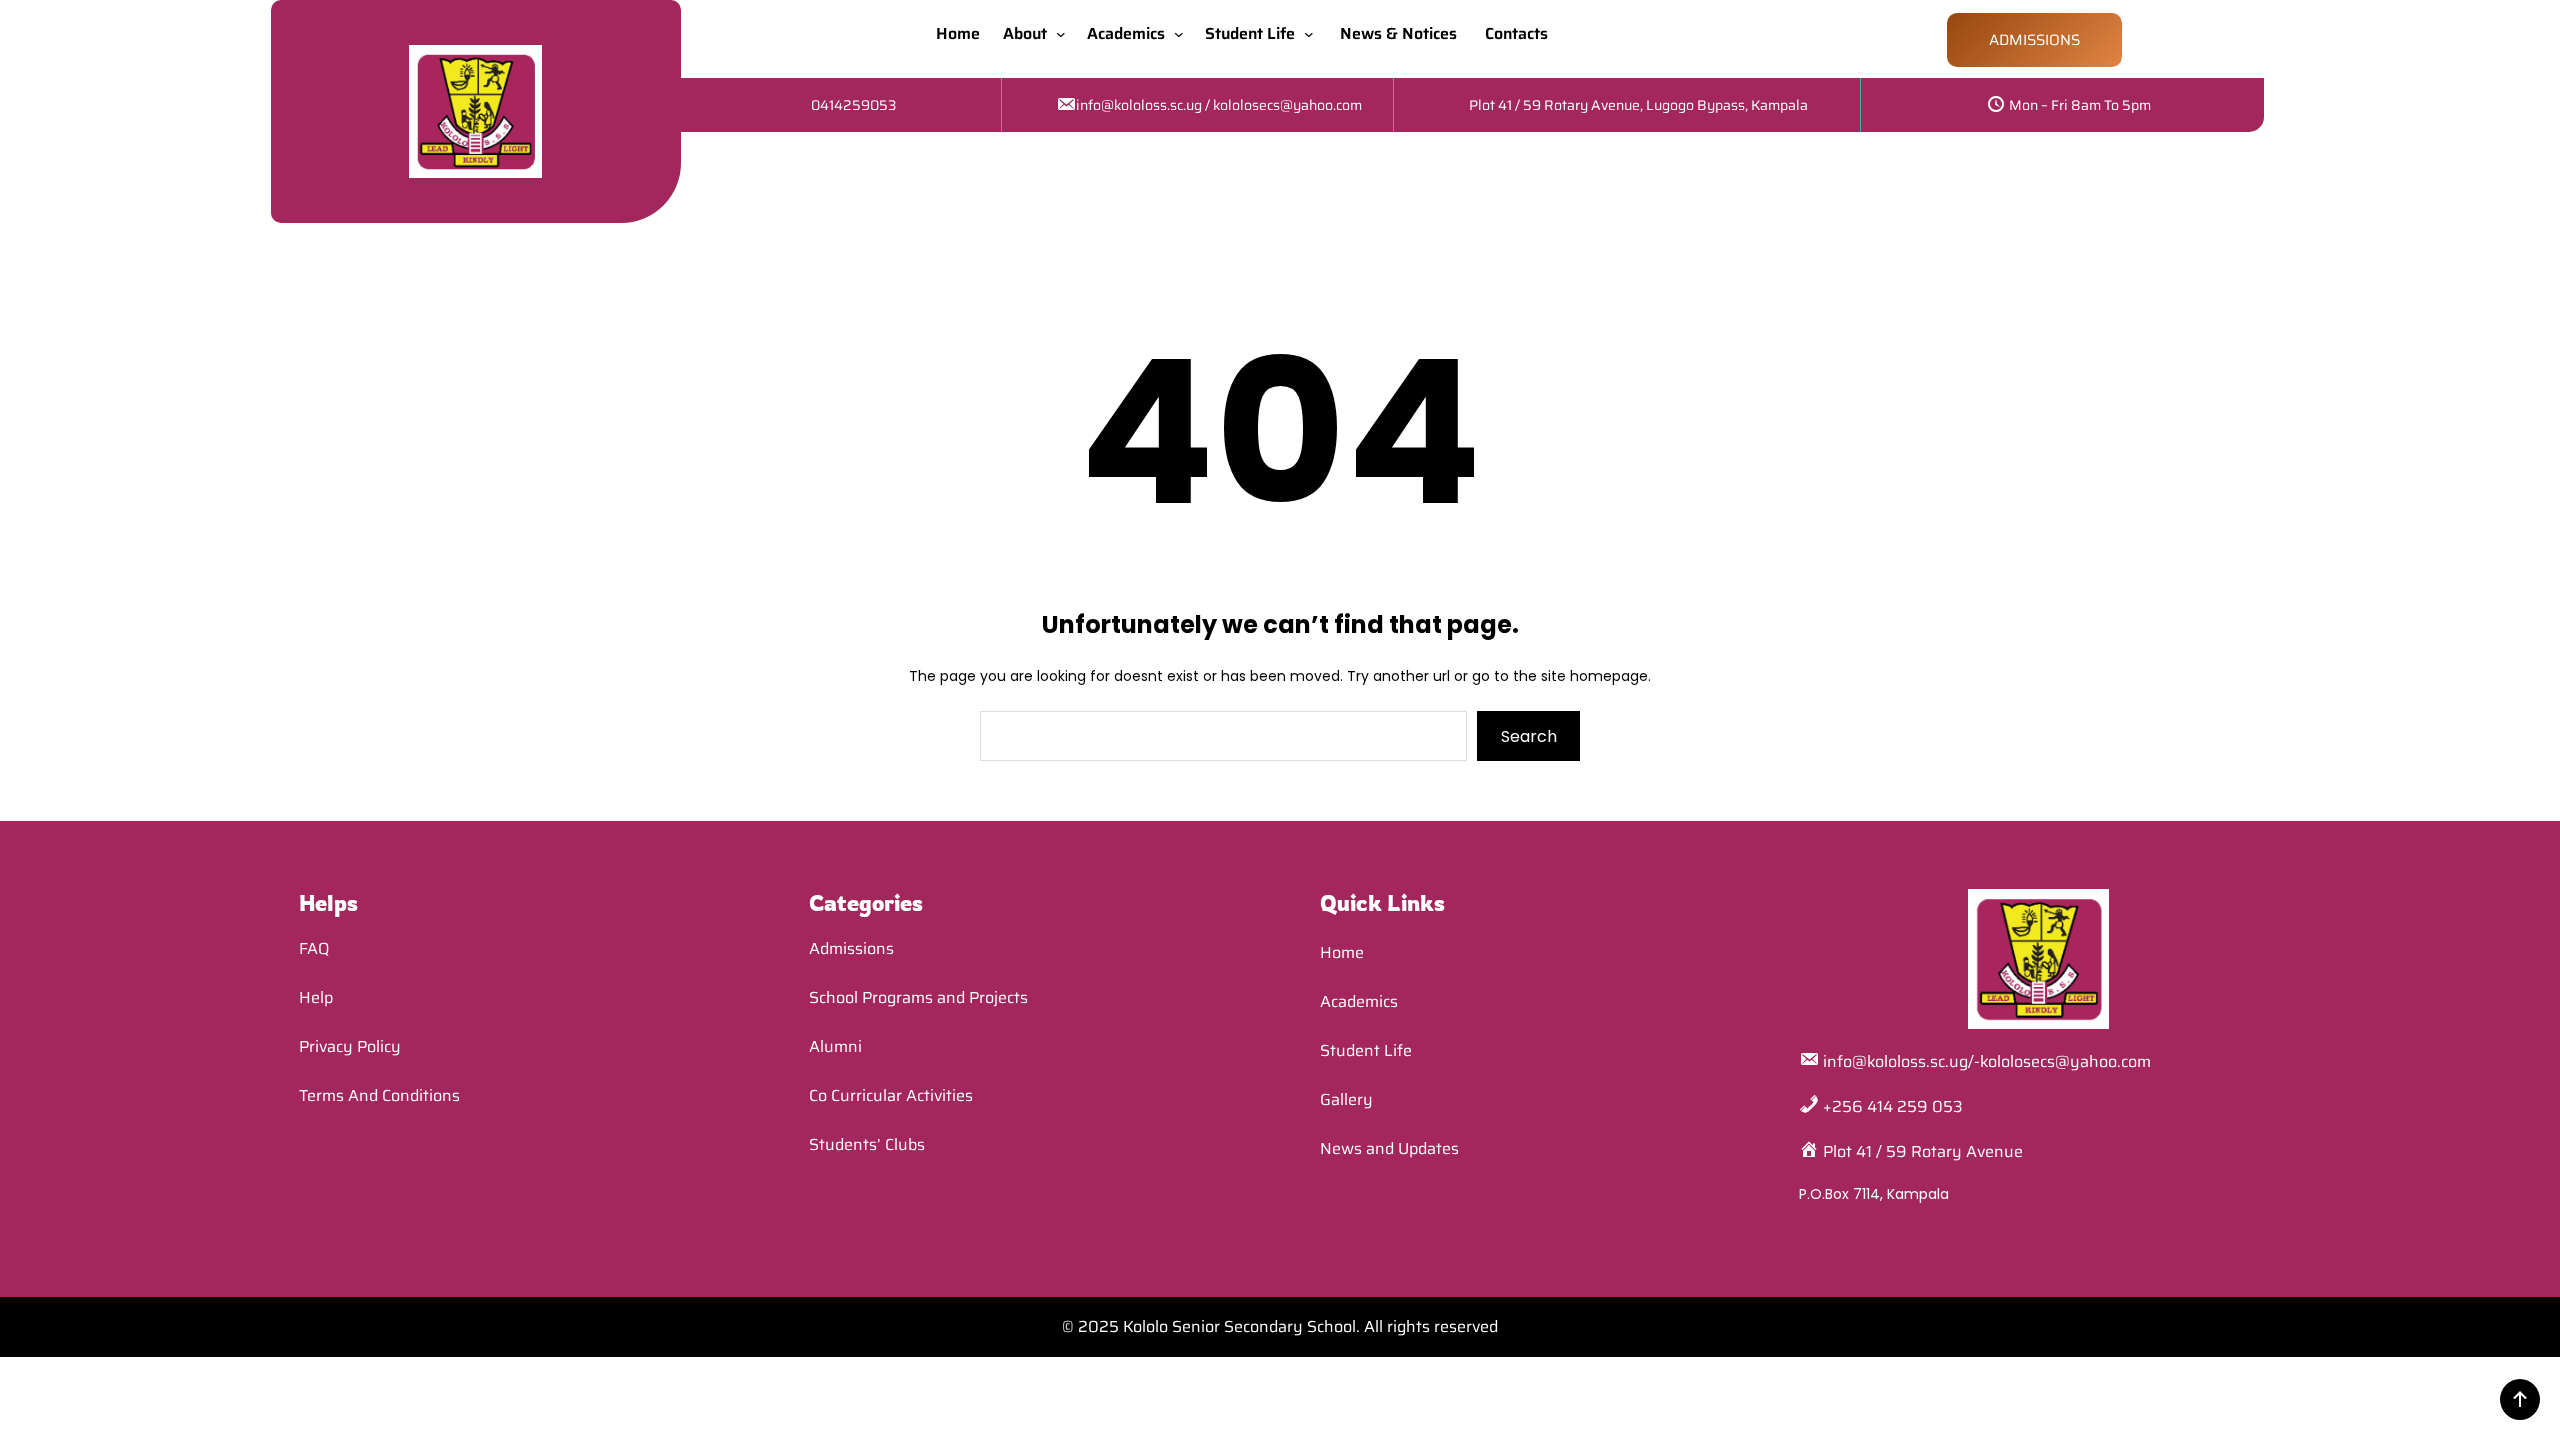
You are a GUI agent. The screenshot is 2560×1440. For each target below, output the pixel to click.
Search (1529, 736)
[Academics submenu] (1183, 34)
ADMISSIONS (2034, 40)
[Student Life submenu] (1313, 34)
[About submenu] (1065, 34)
